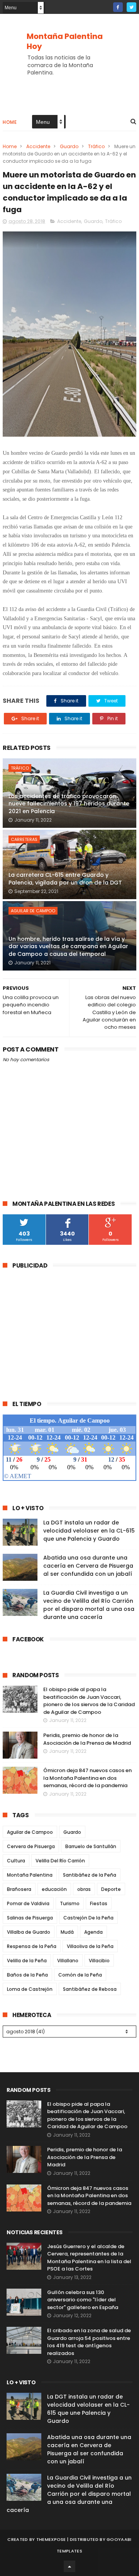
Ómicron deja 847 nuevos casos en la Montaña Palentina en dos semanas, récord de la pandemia (87, 1778)
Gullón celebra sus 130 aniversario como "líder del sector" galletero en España (83, 2300)
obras (84, 1889)
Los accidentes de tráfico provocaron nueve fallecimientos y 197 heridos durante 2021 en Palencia (69, 804)
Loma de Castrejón (30, 1989)
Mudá (67, 1932)
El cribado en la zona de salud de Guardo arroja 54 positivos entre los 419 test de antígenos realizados (89, 2342)
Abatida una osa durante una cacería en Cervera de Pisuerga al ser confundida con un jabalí (88, 1566)
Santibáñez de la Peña (90, 1875)
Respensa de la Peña (32, 1946)
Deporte (111, 1889)
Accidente (38, 146)
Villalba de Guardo (29, 1932)
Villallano (68, 1961)
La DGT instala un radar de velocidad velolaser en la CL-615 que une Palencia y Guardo (89, 1531)
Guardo (69, 146)
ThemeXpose (51, 2539)
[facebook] (118, 7)
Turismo (70, 1903)
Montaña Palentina (30, 1875)
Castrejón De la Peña (88, 1918)
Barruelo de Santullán (91, 1846)
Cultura (16, 1861)
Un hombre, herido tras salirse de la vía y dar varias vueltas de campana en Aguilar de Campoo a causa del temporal (68, 946)
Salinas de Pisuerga (30, 1918)
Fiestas (99, 1903)
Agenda (93, 1932)
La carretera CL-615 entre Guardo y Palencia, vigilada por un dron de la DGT (65, 879)
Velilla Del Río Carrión (60, 1861)
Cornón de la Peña (80, 1975)
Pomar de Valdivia (28, 1903)
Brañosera (19, 1889)
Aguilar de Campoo (33, 911)
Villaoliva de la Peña (90, 1946)
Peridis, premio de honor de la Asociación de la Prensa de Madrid (87, 1739)
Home (10, 122)
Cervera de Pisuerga (31, 1846)
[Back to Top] (69, 2566)
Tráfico (96, 146)
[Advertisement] (68, 1330)
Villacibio (99, 1961)
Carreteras (24, 839)
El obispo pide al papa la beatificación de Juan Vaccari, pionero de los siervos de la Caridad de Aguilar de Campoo (89, 1701)
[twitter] (131, 7)
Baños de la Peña (27, 1975)
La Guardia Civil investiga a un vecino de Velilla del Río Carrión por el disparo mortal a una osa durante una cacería (89, 1605)
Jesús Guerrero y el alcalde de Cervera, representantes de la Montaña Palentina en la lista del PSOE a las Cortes (89, 2258)
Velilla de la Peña (27, 1961)
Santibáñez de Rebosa (90, 1989)
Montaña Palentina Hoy (65, 41)
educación (54, 1889)
